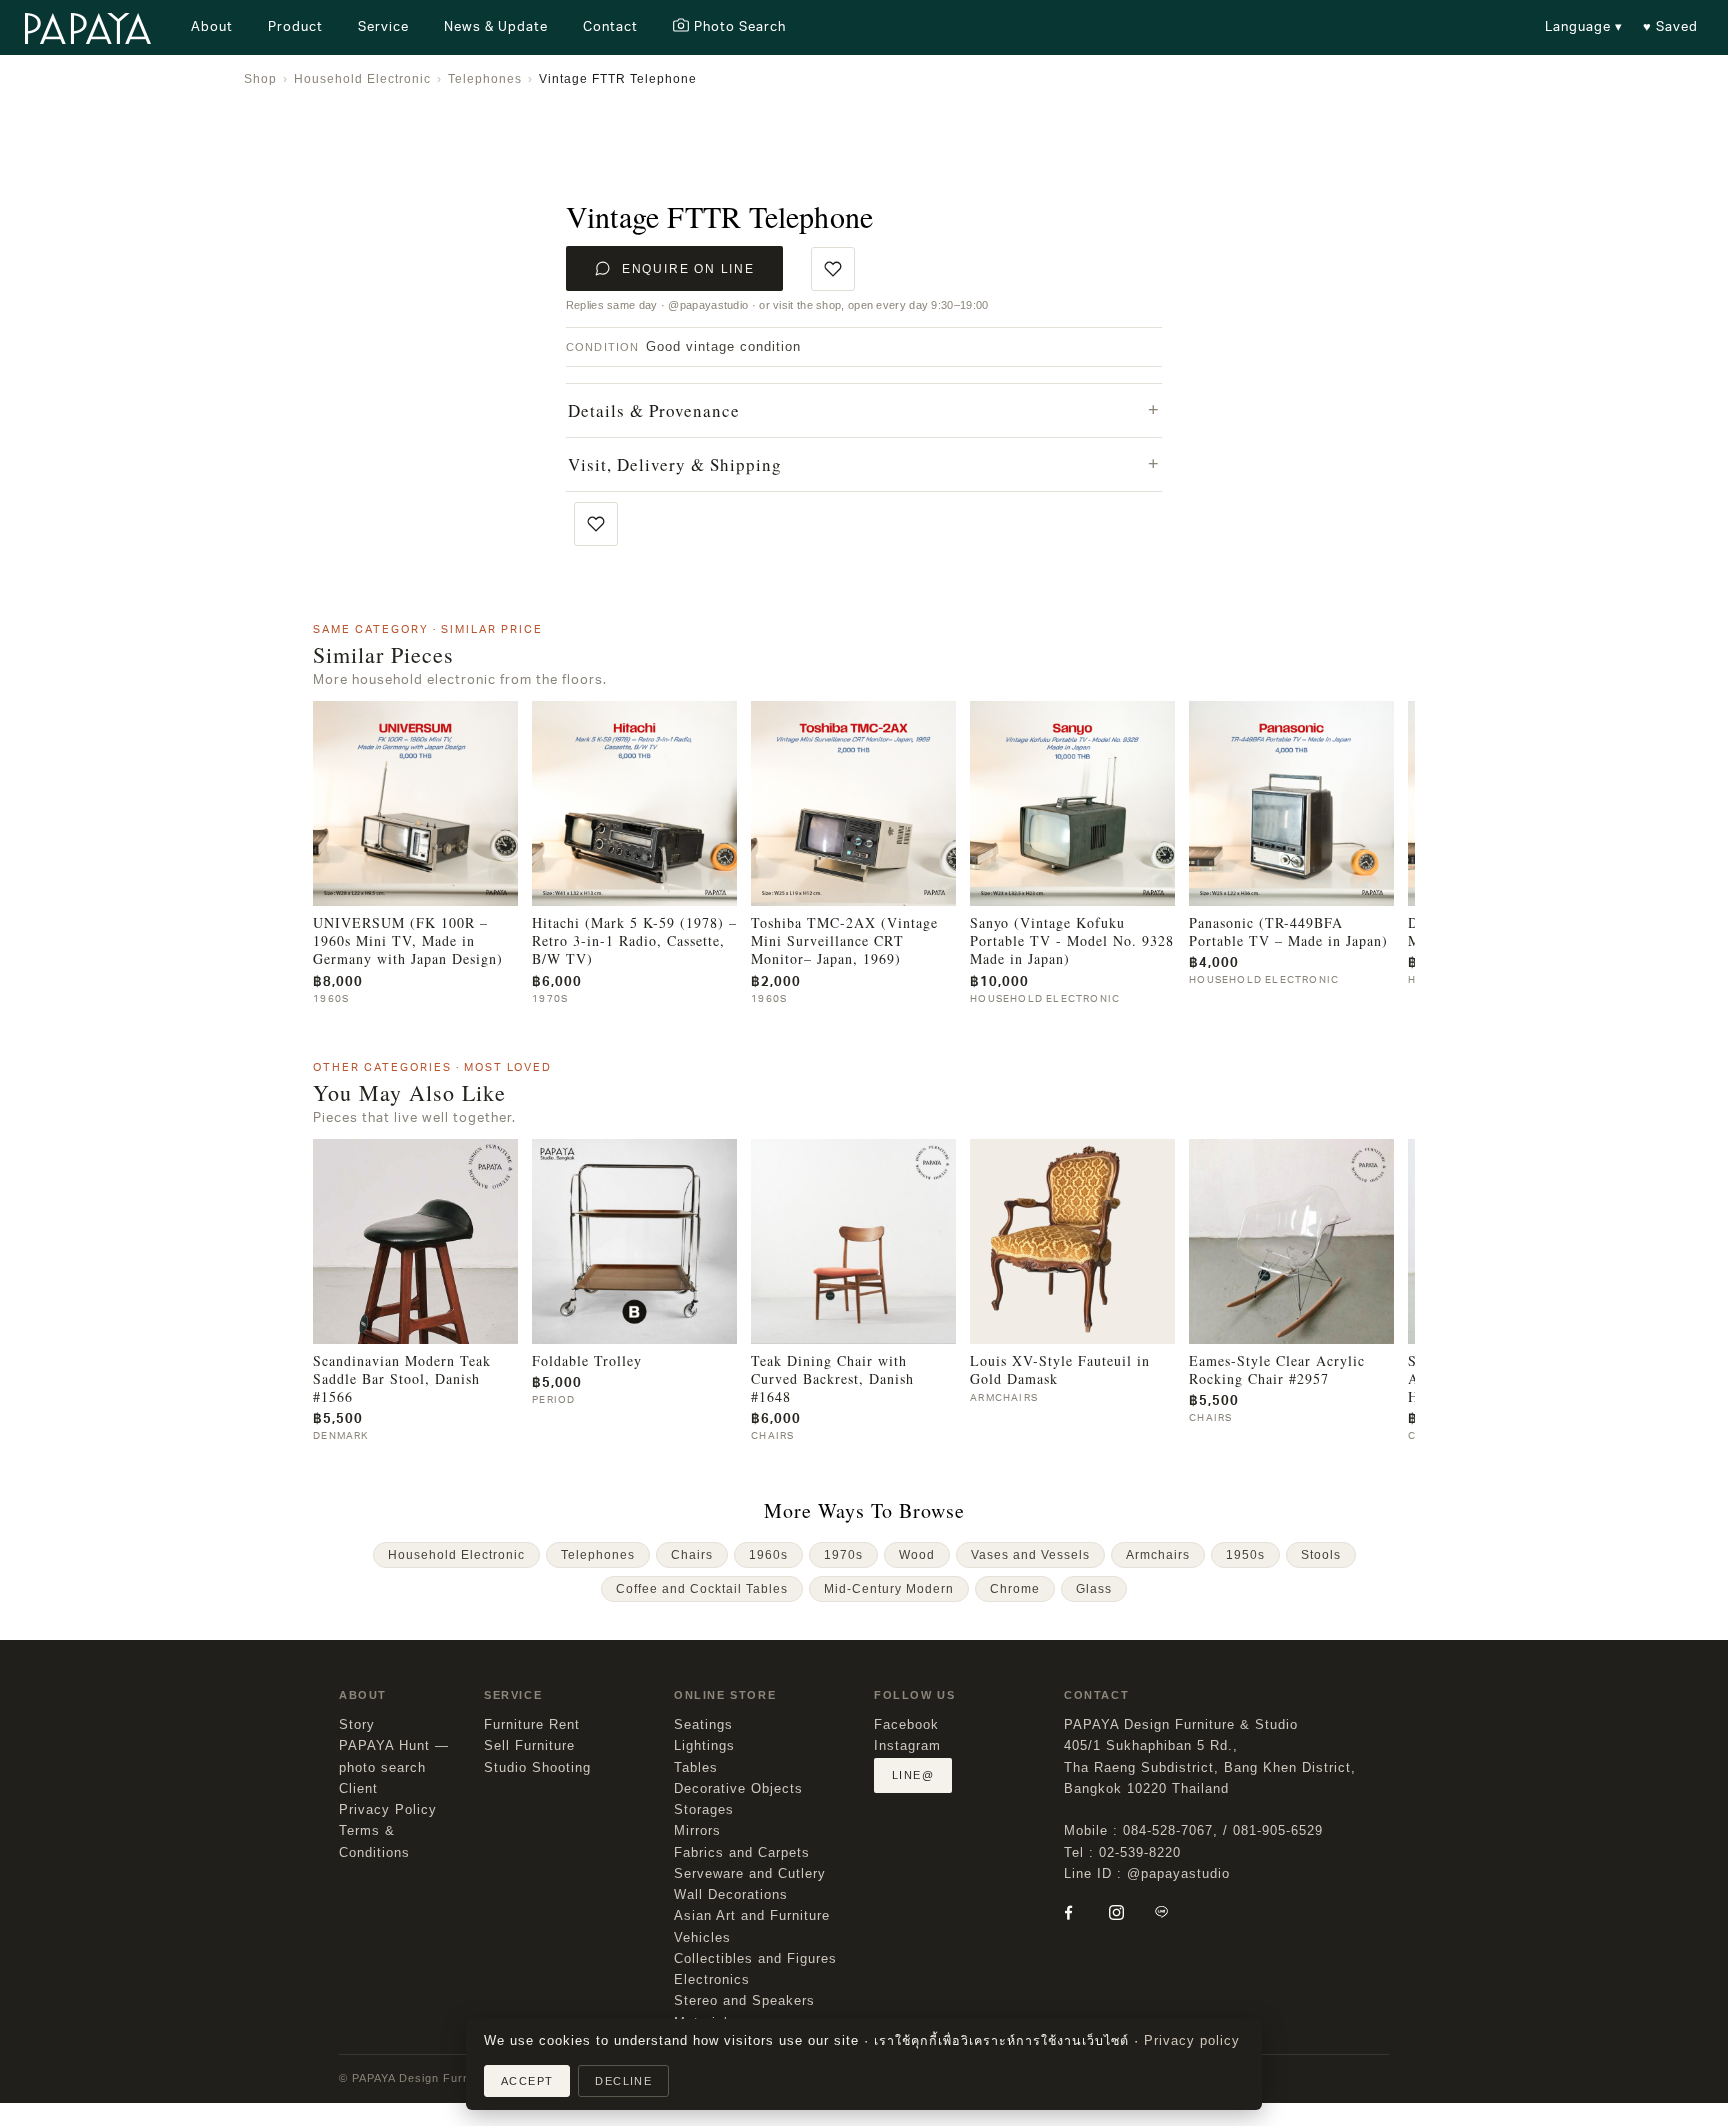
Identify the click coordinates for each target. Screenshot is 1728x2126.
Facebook (906, 1725)
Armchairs (1158, 1555)
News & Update (496, 26)
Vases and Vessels (1030, 1555)
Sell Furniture (529, 1746)
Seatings (703, 1725)
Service (383, 26)
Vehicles (702, 1938)
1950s (1245, 1555)
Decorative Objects (738, 1789)
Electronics (712, 1980)
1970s (843, 1555)
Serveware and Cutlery (750, 1874)
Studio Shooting (537, 1768)
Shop (260, 79)
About (212, 26)
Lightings (704, 1746)
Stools (1321, 1555)
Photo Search (740, 26)
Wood (917, 1555)
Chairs (692, 1555)
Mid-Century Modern (889, 1589)
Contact (610, 26)
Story (357, 1725)
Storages (704, 1810)
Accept (527, 2081)
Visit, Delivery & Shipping (675, 464)
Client (358, 1789)
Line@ (913, 1775)
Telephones (485, 79)
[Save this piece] (833, 269)
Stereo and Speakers (744, 2001)
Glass (1094, 1589)
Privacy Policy (388, 1810)
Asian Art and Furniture (752, 1916)
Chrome (1015, 1589)
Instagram (907, 1746)
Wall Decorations (731, 1895)
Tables (696, 1768)
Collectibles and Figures (755, 1959)
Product (295, 26)
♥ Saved (1670, 26)
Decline (623, 2081)
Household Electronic (362, 79)
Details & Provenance (654, 410)
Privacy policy (1192, 2041)
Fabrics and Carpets (742, 1853)
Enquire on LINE (688, 269)
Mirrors (697, 1831)
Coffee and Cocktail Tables (702, 1589)
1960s (768, 1555)
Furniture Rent (532, 1725)
